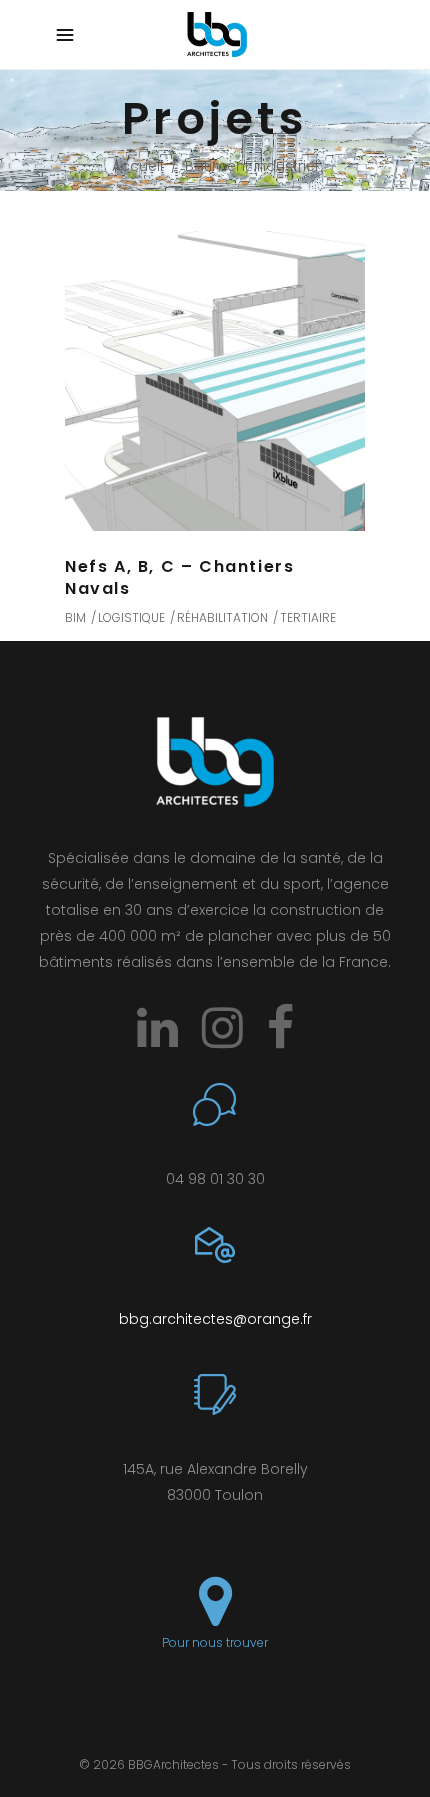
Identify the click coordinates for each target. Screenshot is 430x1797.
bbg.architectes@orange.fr (215, 1319)
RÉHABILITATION (222, 617)
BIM (75, 617)
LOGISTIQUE (131, 617)
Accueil (137, 166)
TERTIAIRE (308, 617)
